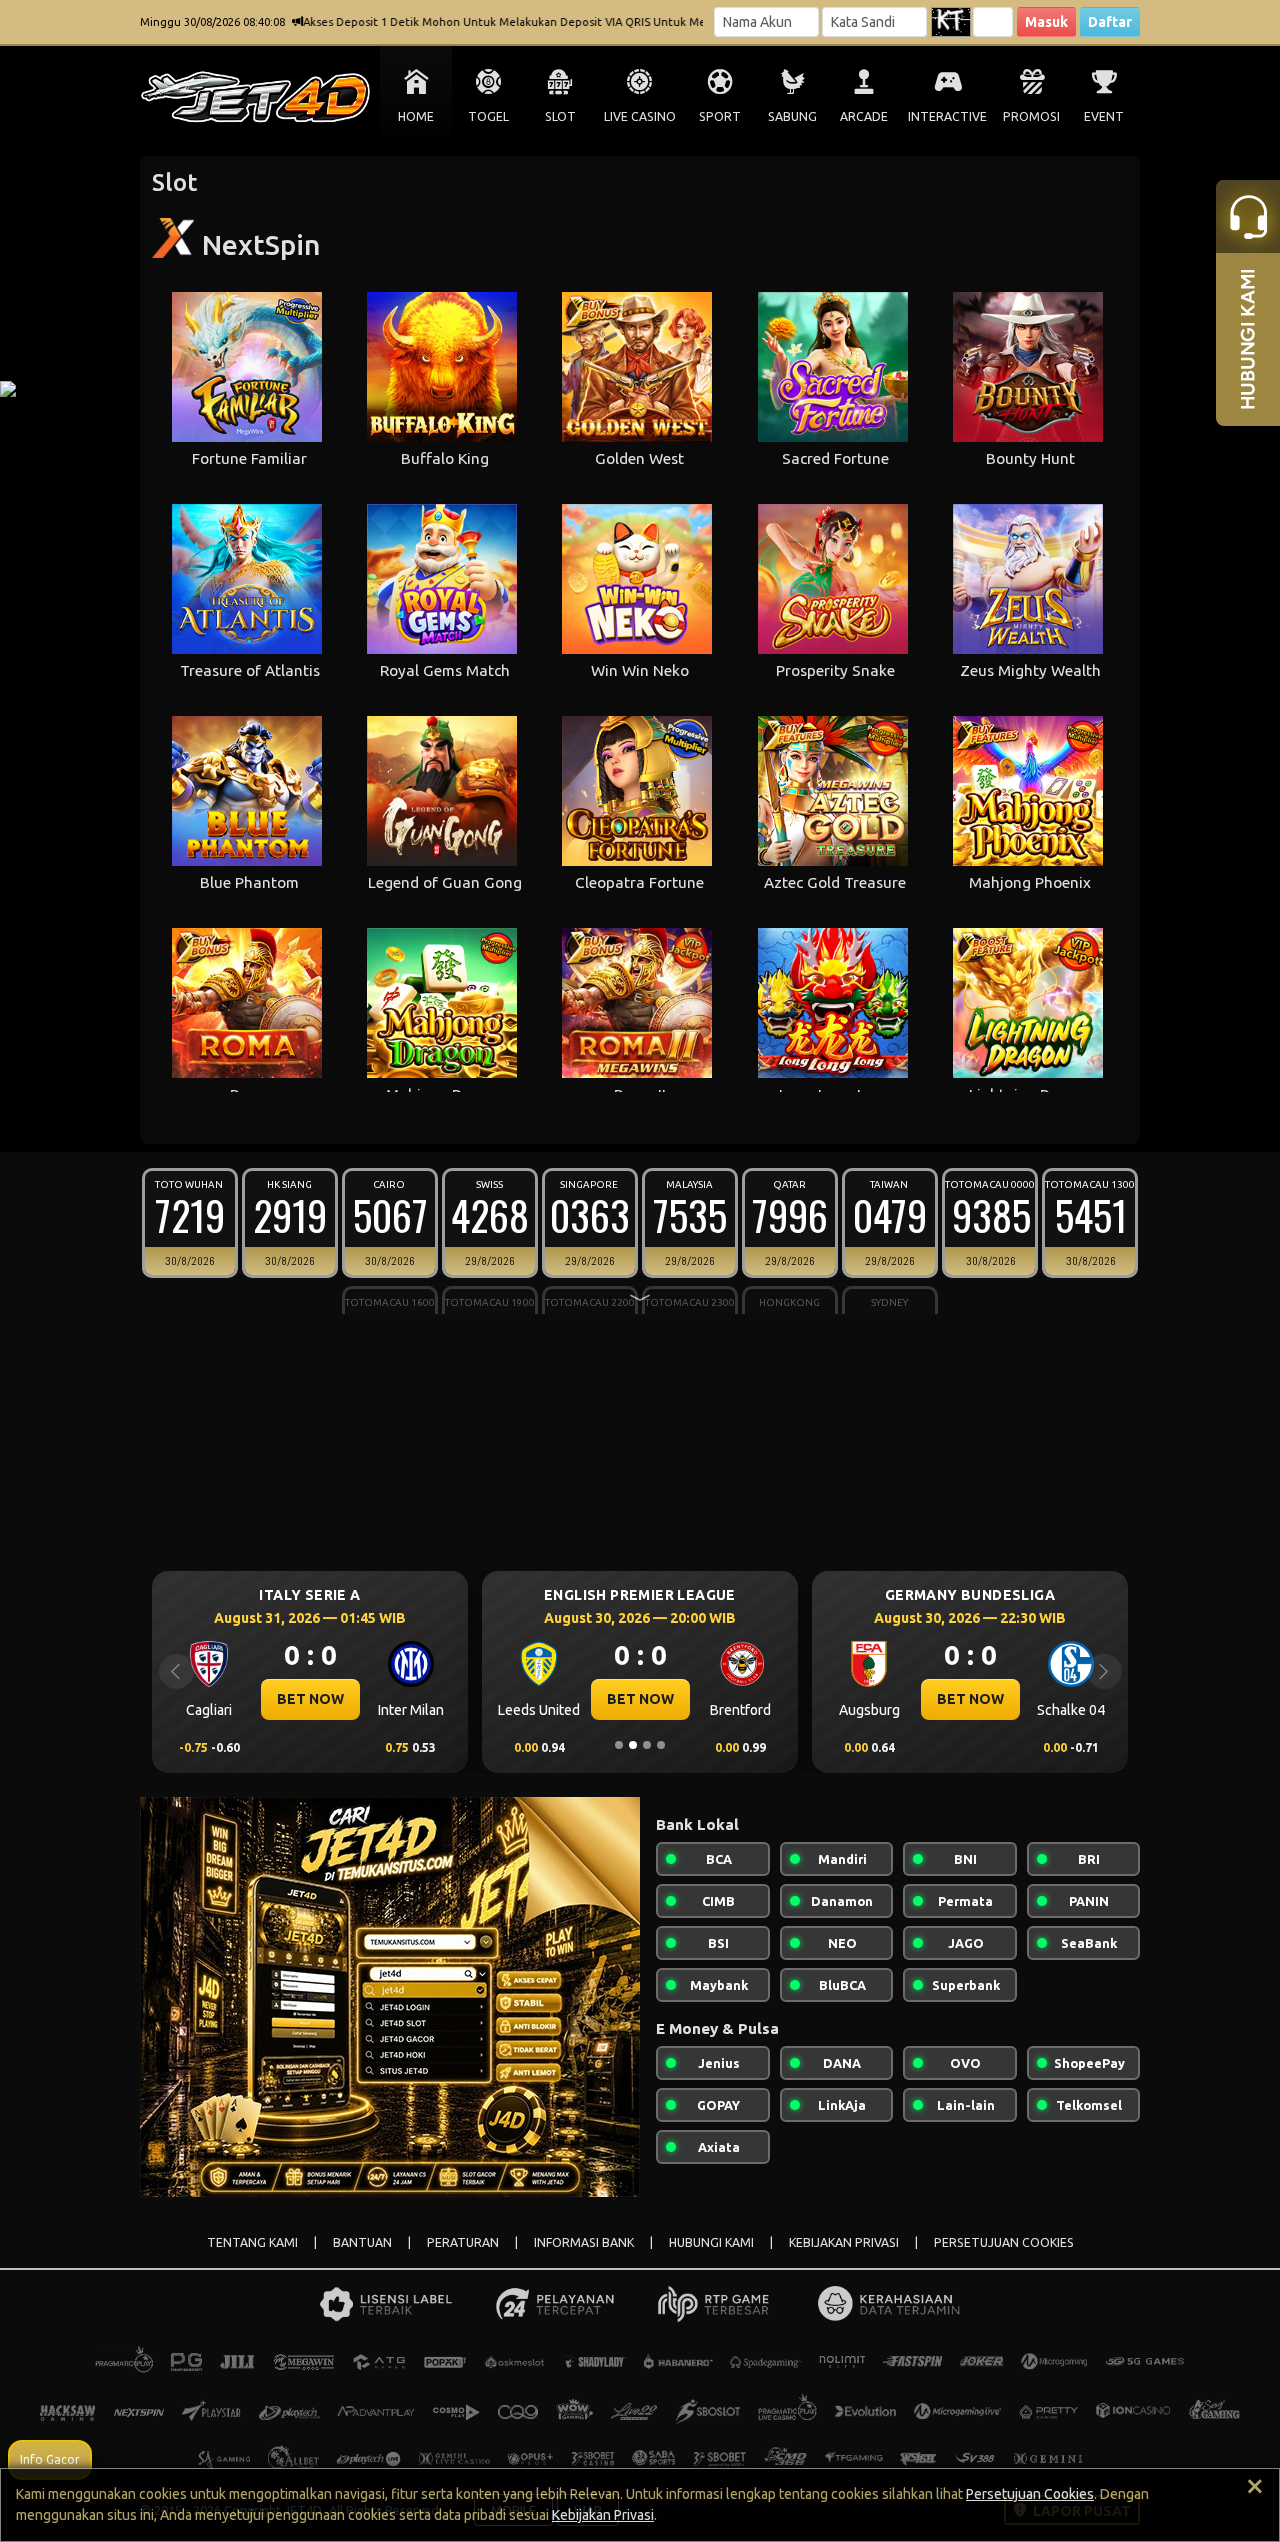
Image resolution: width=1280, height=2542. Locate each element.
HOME (416, 116)
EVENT (1104, 116)
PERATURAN (463, 2242)
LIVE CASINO (640, 116)
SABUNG (792, 116)
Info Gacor (50, 2459)
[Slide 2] (633, 1745)
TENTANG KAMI (252, 2242)
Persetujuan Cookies (1030, 2494)
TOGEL (488, 116)
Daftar (1110, 22)
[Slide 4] (661, 1745)
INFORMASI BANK (584, 2242)
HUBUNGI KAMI (711, 2242)
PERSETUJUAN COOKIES (1004, 2242)
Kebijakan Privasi (603, 2515)
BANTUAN (362, 2242)
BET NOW (310, 1699)
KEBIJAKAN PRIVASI (844, 2242)
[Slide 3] (647, 1745)
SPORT (720, 116)
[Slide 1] (619, 1745)
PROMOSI (1031, 116)
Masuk (1046, 22)
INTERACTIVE (947, 116)
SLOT (560, 116)
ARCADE (864, 116)
